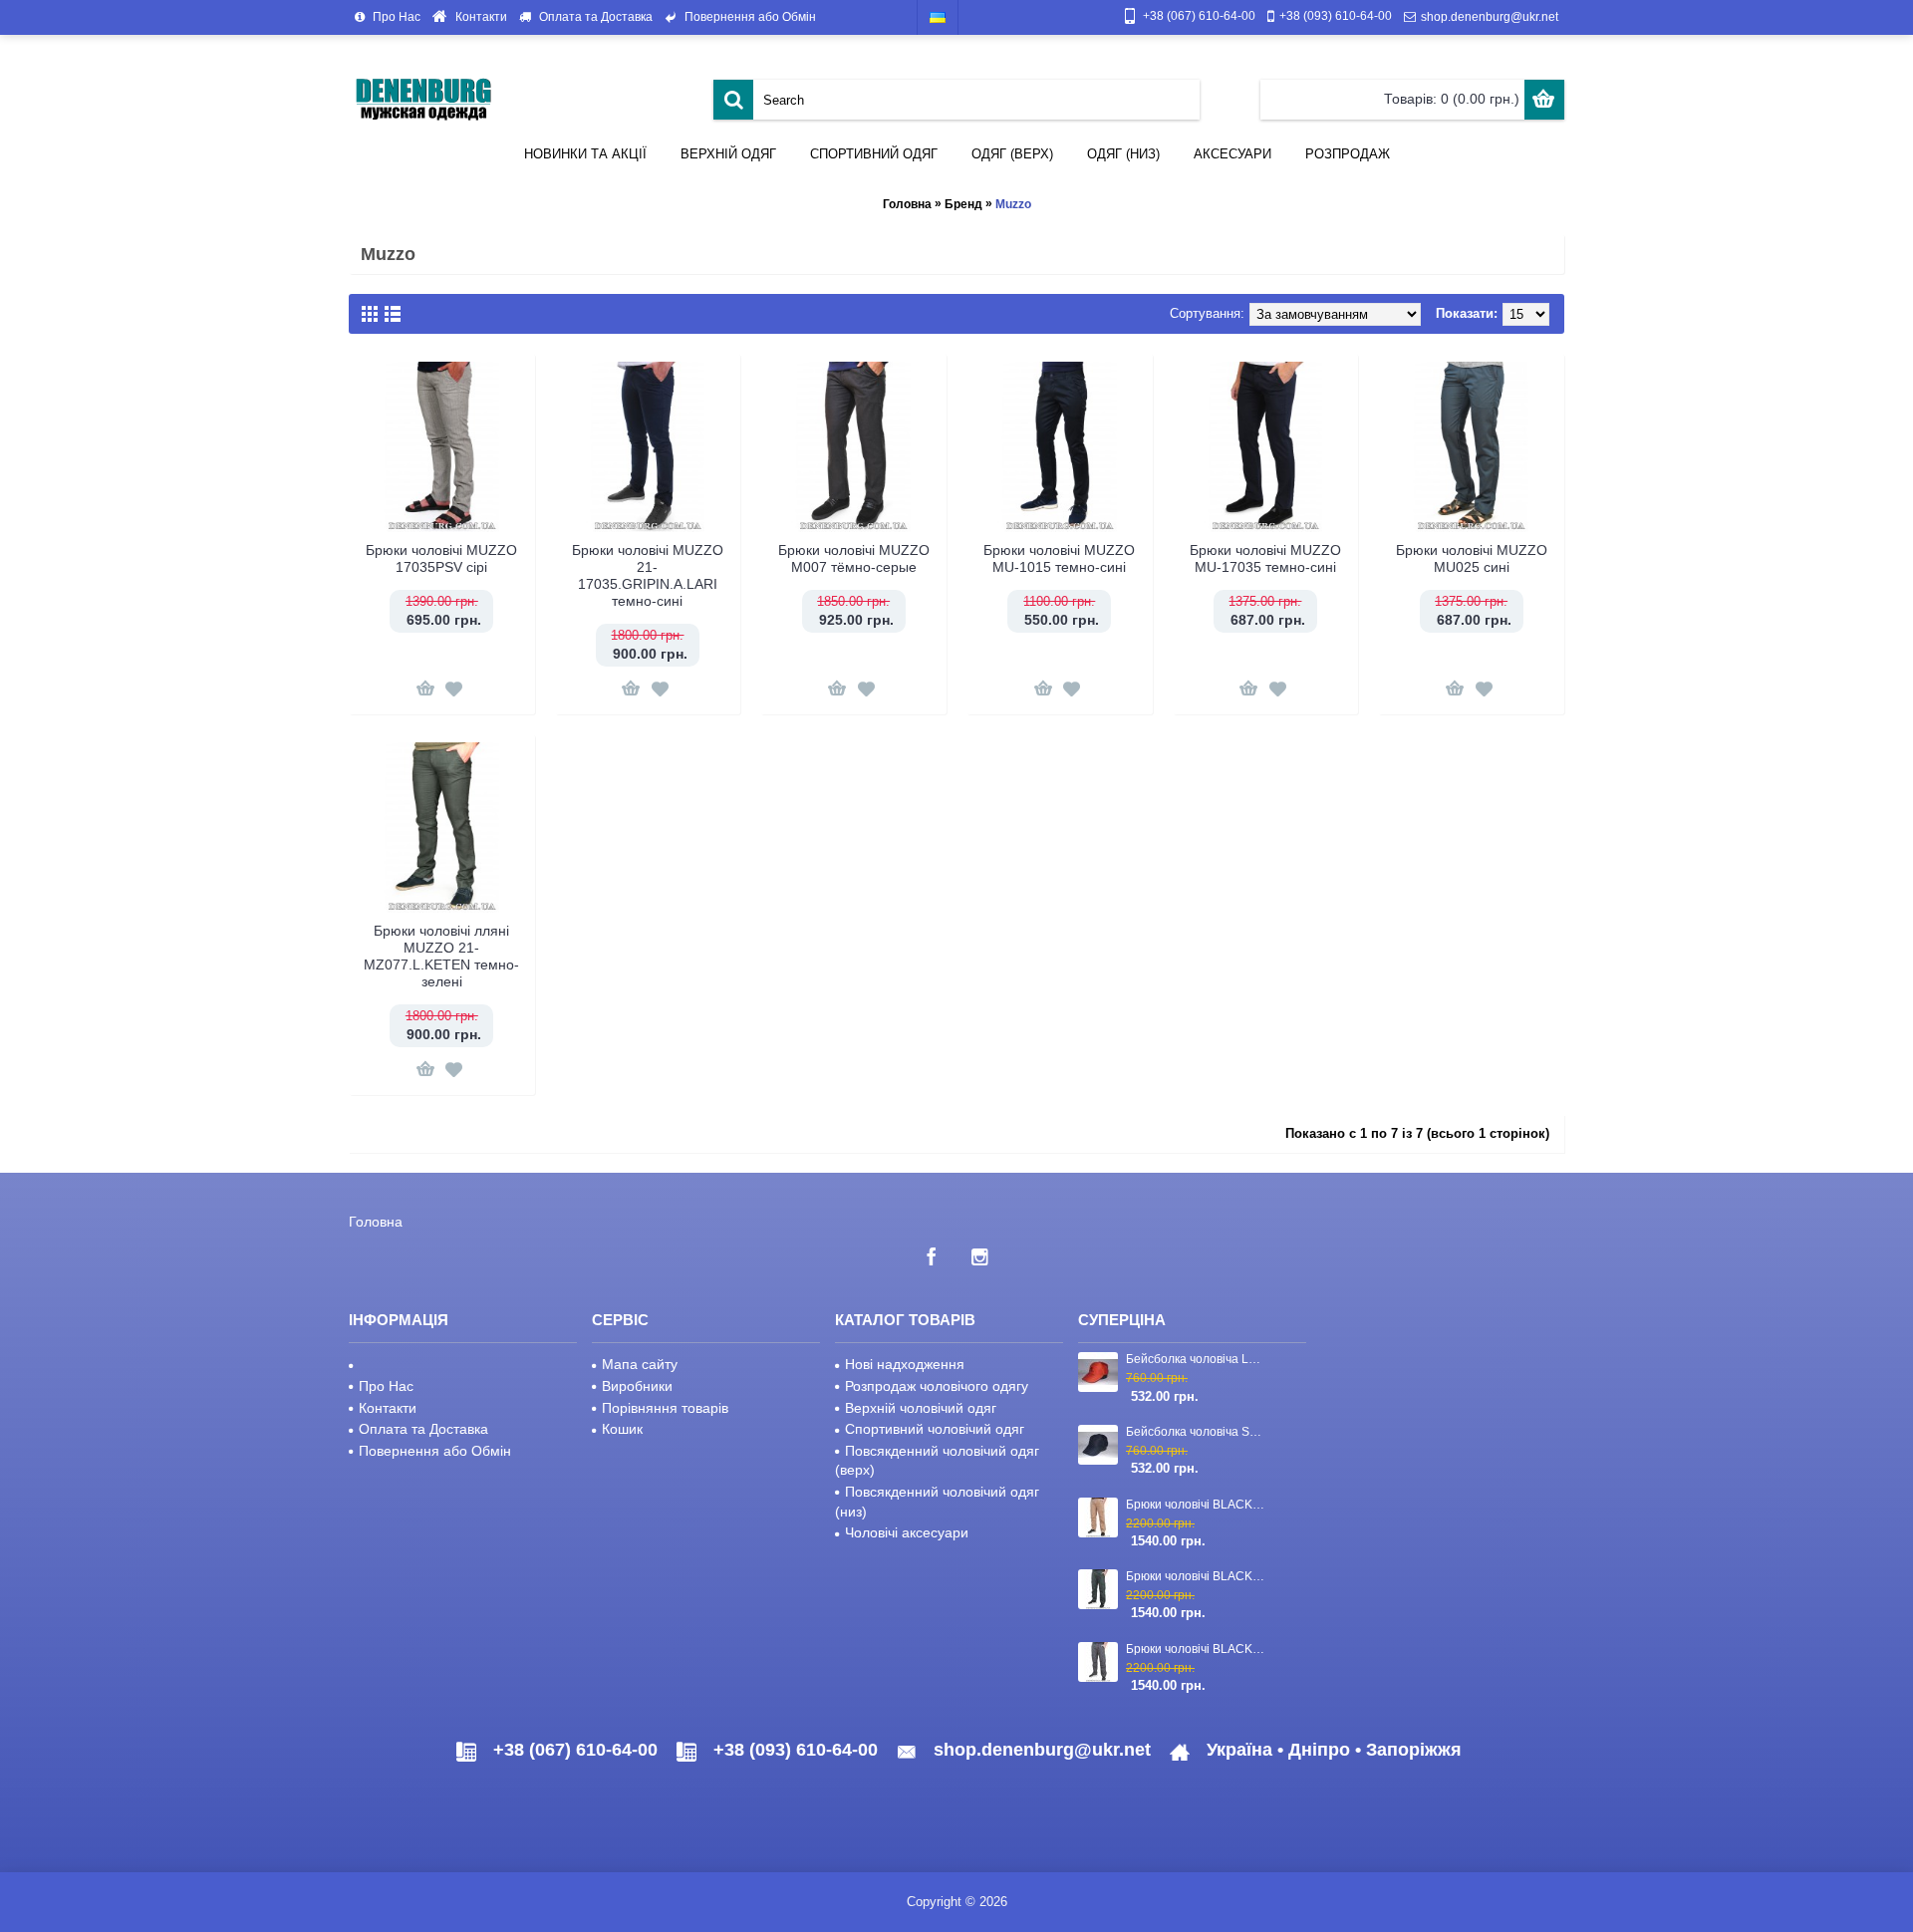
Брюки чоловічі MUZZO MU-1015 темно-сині (1059, 558)
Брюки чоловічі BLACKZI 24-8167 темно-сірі (1197, 1649)
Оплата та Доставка (423, 1429)
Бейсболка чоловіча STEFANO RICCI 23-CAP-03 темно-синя (1197, 1432)
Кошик (622, 1429)
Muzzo (1013, 204)
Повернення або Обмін (435, 1451)
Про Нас (386, 1386)
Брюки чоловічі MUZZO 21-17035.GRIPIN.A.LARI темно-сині (648, 575)
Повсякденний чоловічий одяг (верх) (937, 1461)
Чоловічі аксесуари (907, 1532)
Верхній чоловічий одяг (921, 1408)
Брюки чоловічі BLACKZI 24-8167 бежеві (1197, 1505)
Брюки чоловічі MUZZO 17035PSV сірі (441, 558)
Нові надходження (905, 1364)
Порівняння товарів (665, 1408)
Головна (907, 204)
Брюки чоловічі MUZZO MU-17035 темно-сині (1265, 558)
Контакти (388, 1408)
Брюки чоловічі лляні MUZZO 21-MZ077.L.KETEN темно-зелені (441, 956)
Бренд (963, 204)
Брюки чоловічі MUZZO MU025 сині (1472, 558)
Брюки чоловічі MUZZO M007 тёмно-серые (854, 558)
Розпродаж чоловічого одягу (937, 1386)
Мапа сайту (640, 1364)
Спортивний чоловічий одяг (935, 1429)
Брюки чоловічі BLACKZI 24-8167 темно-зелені (1197, 1576)
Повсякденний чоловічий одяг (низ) (937, 1502)
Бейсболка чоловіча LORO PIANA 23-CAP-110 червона (1197, 1359)
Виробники (637, 1386)
